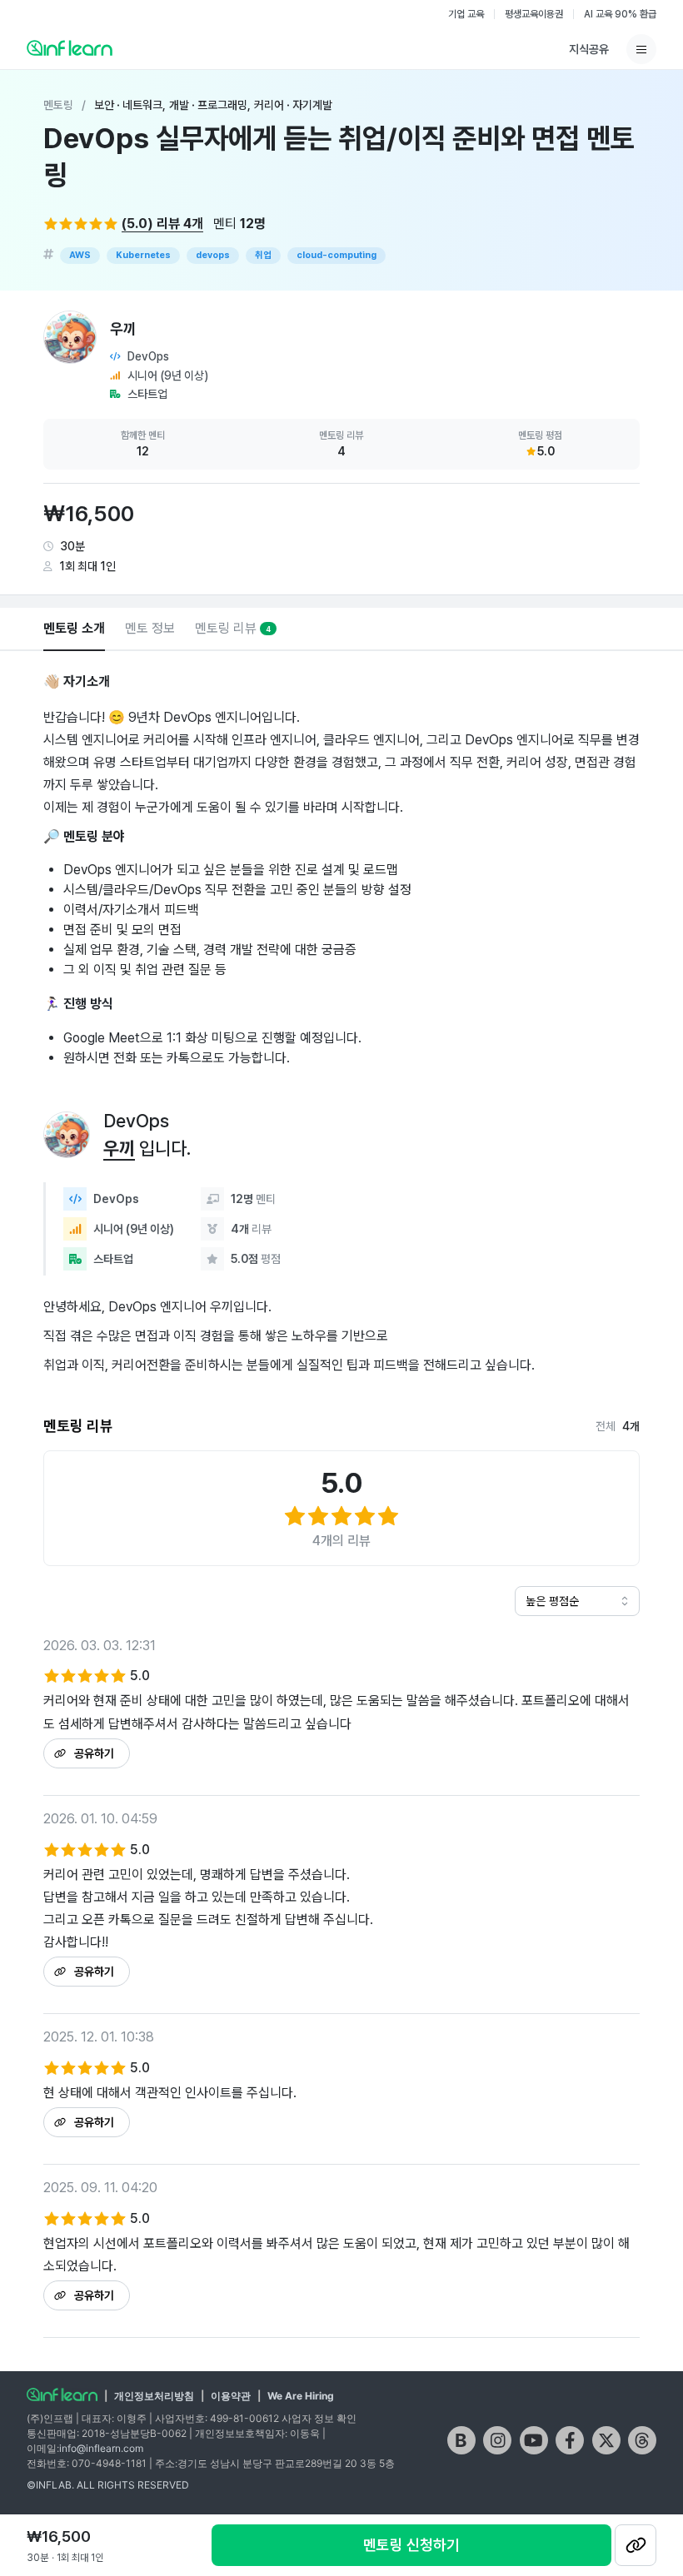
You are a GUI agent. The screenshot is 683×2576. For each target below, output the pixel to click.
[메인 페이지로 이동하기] (62, 2394)
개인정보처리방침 (154, 2396)
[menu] (641, 49)
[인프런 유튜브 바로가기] (534, 2440)
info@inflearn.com (101, 2448)
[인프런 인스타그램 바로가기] (497, 2440)
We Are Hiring (301, 2396)
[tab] (74, 629)
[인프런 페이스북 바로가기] (570, 2440)
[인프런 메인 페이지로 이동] (70, 47)
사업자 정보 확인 (319, 2418)
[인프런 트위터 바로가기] (606, 2440)
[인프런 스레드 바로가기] (642, 2440)
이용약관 (231, 2396)
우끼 (119, 1148)
